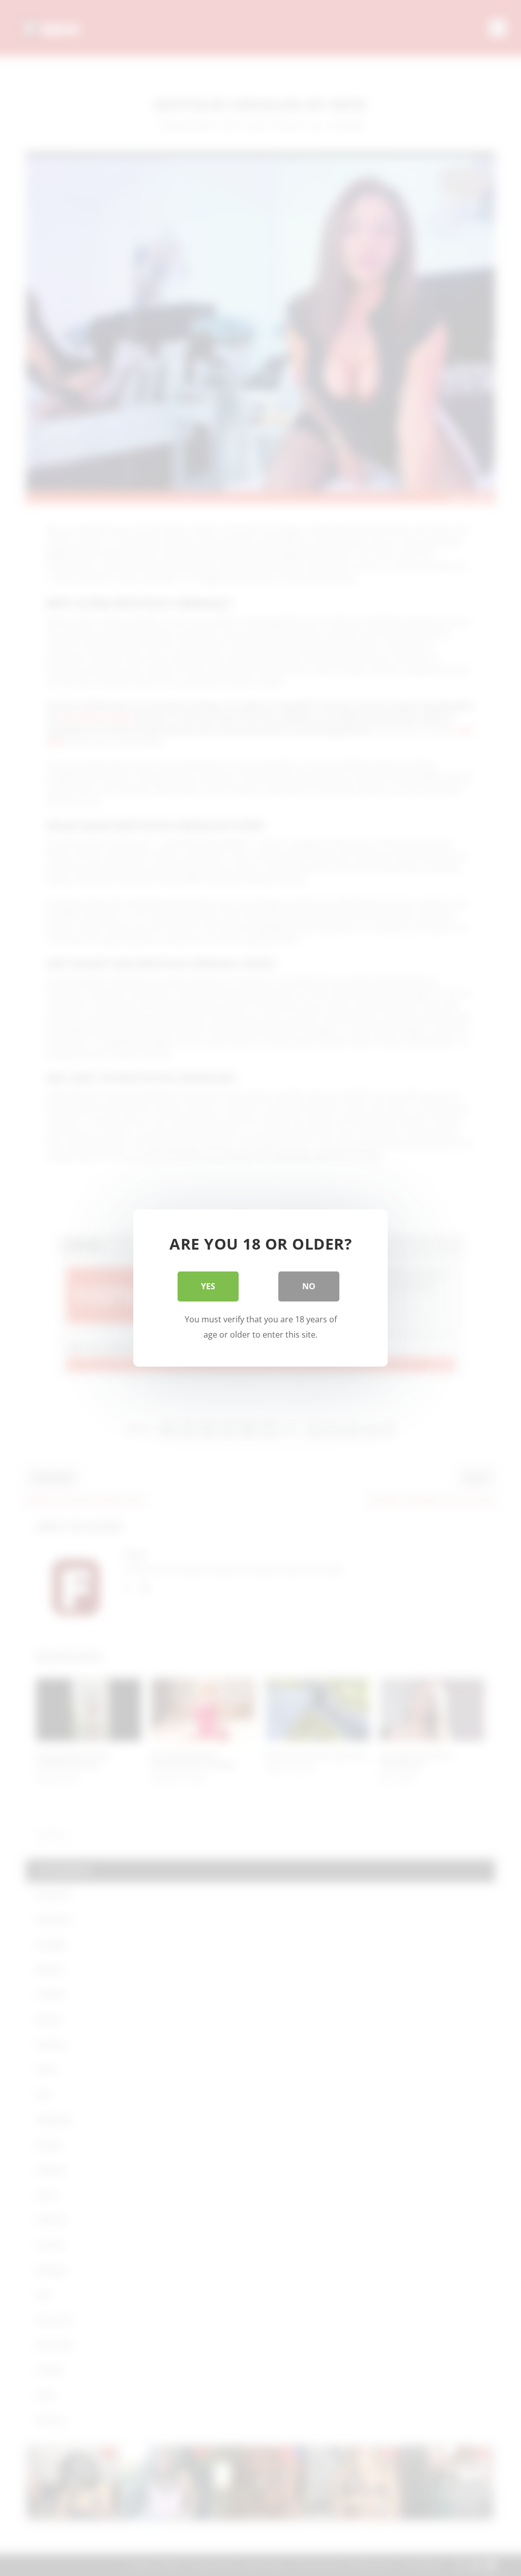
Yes (208, 1286)
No (309, 1286)
